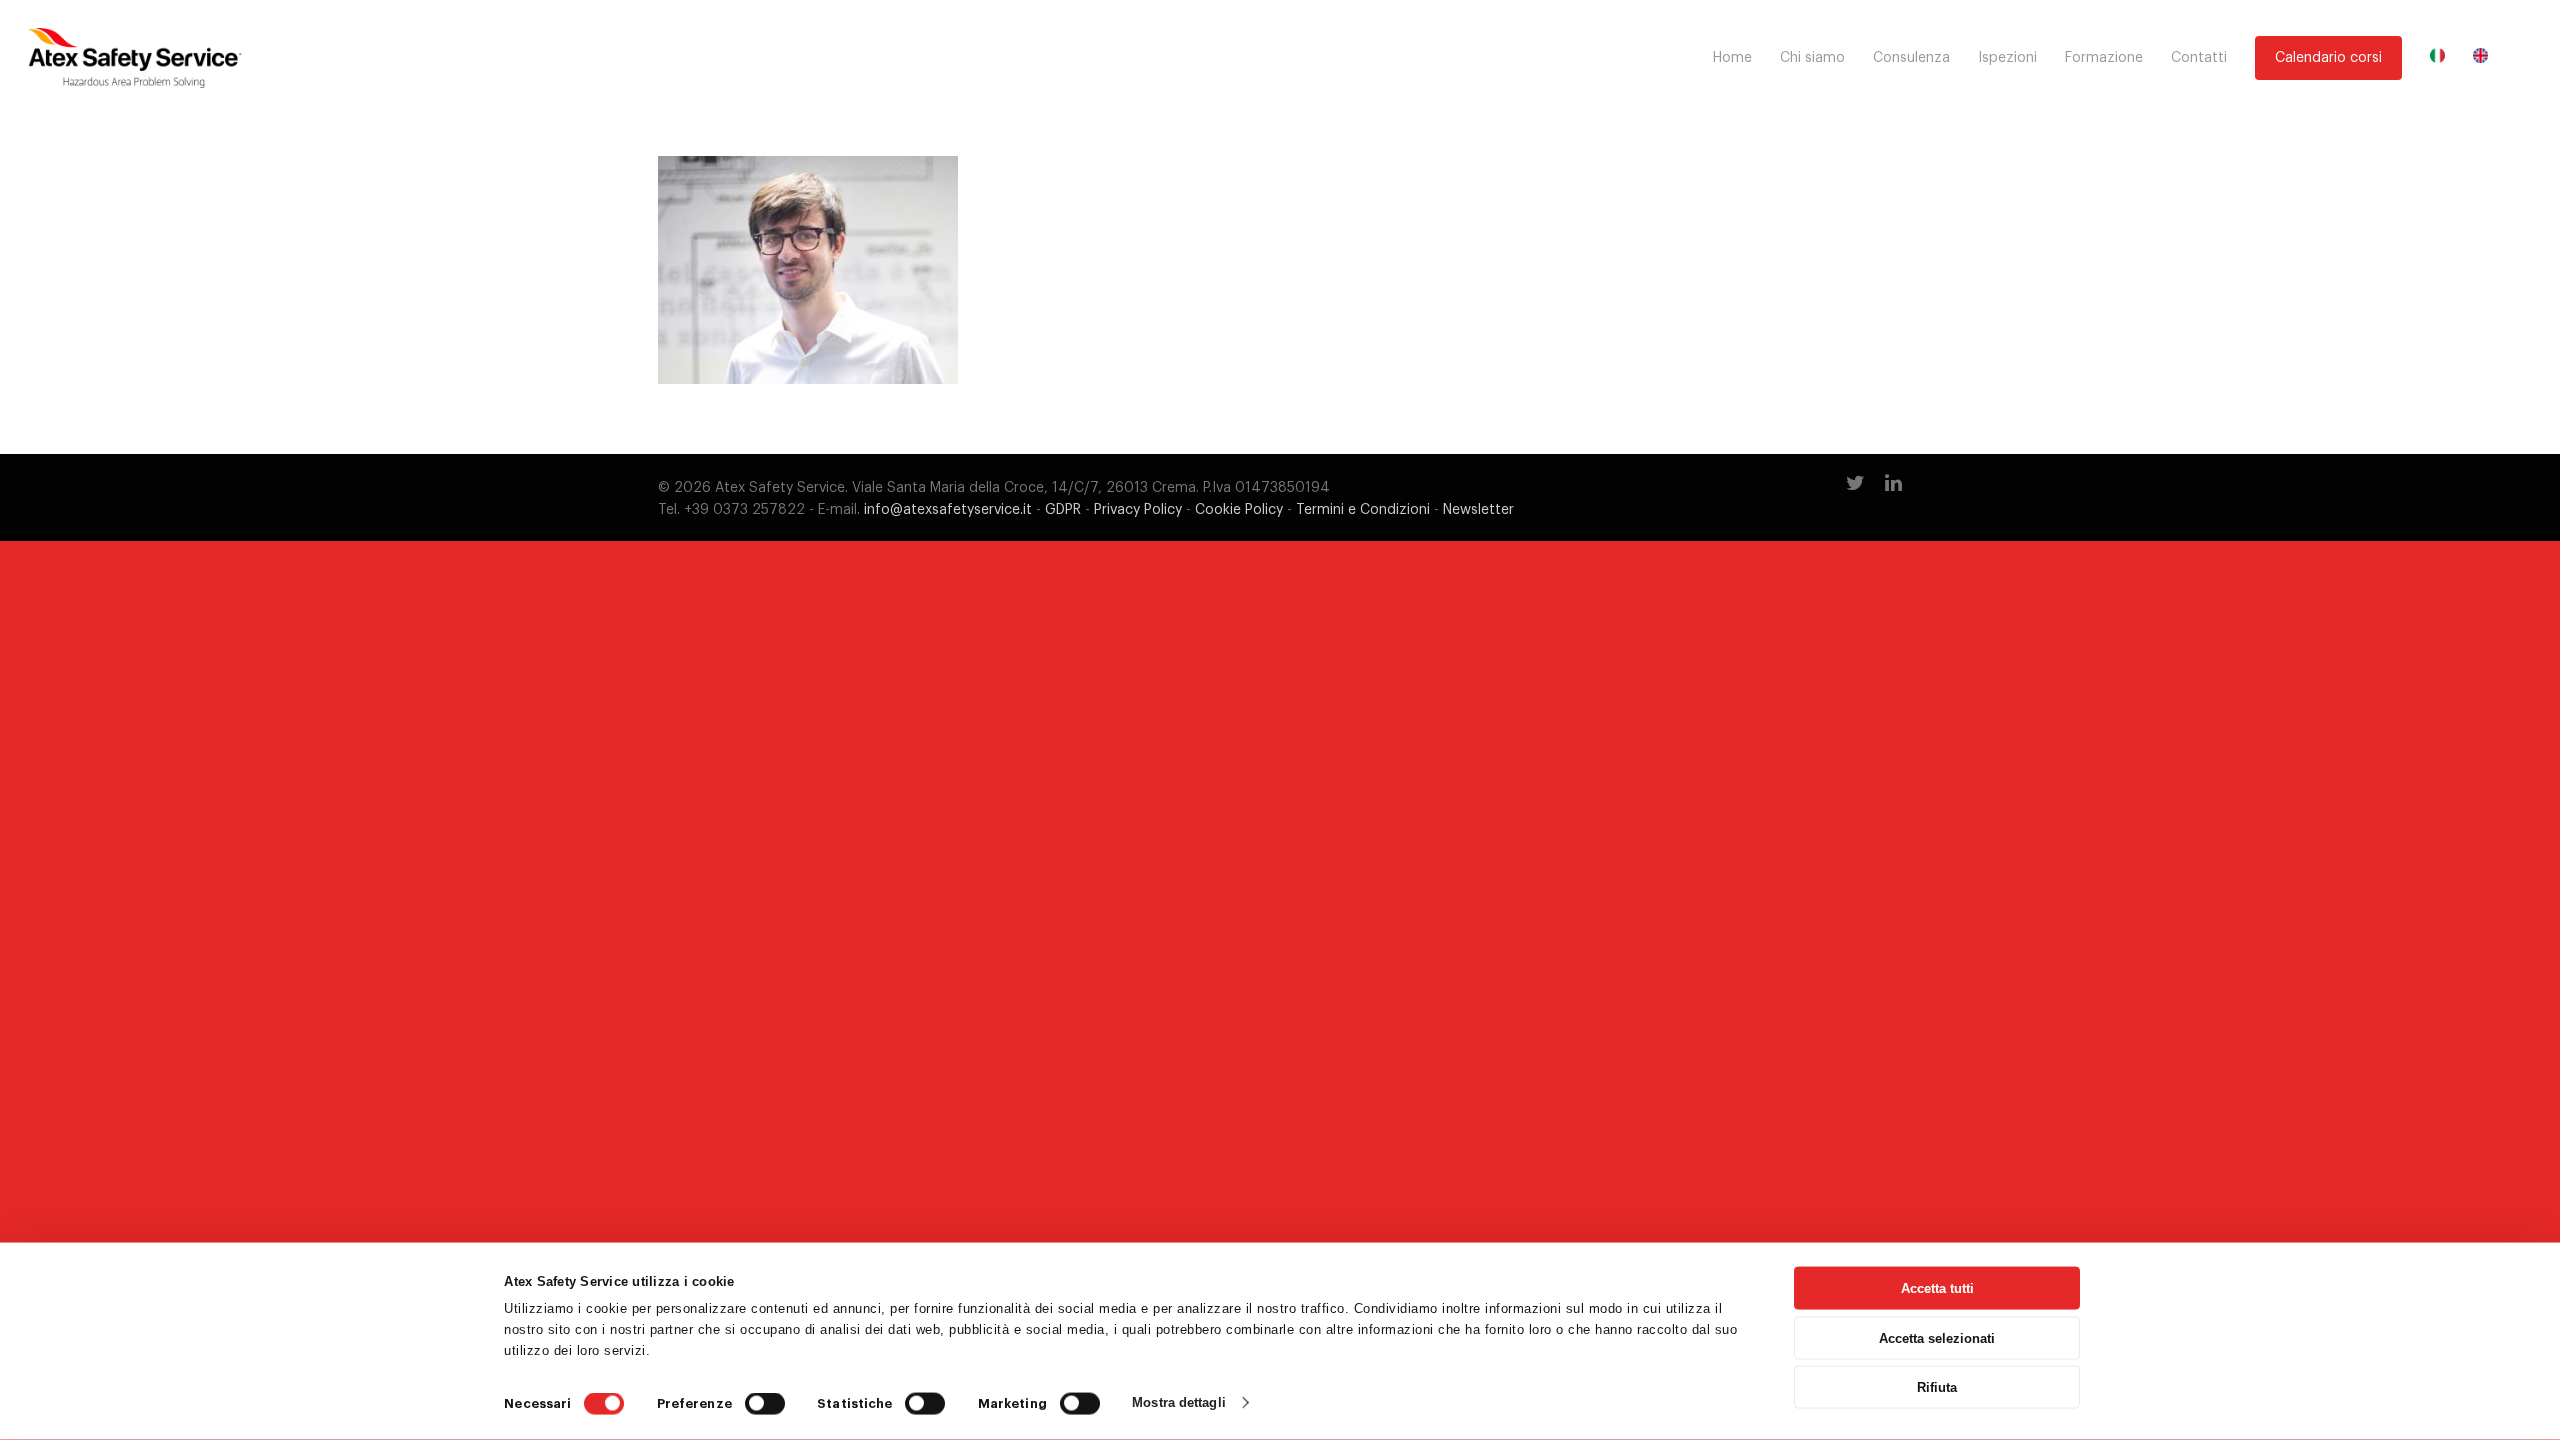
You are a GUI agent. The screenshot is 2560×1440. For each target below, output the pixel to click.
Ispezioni (2007, 58)
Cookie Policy (1239, 510)
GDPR (1063, 510)
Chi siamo (1812, 58)
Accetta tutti (1937, 1288)
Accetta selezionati (1937, 1337)
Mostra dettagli (1179, 1402)
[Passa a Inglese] (2480, 58)
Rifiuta (1937, 1387)
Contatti (2199, 58)
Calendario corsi (2328, 58)
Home (1732, 58)
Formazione (2104, 58)
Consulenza (1911, 58)
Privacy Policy (1138, 510)
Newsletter (1478, 510)
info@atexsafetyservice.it (948, 510)
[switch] (765, 1404)
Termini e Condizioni (1363, 510)
